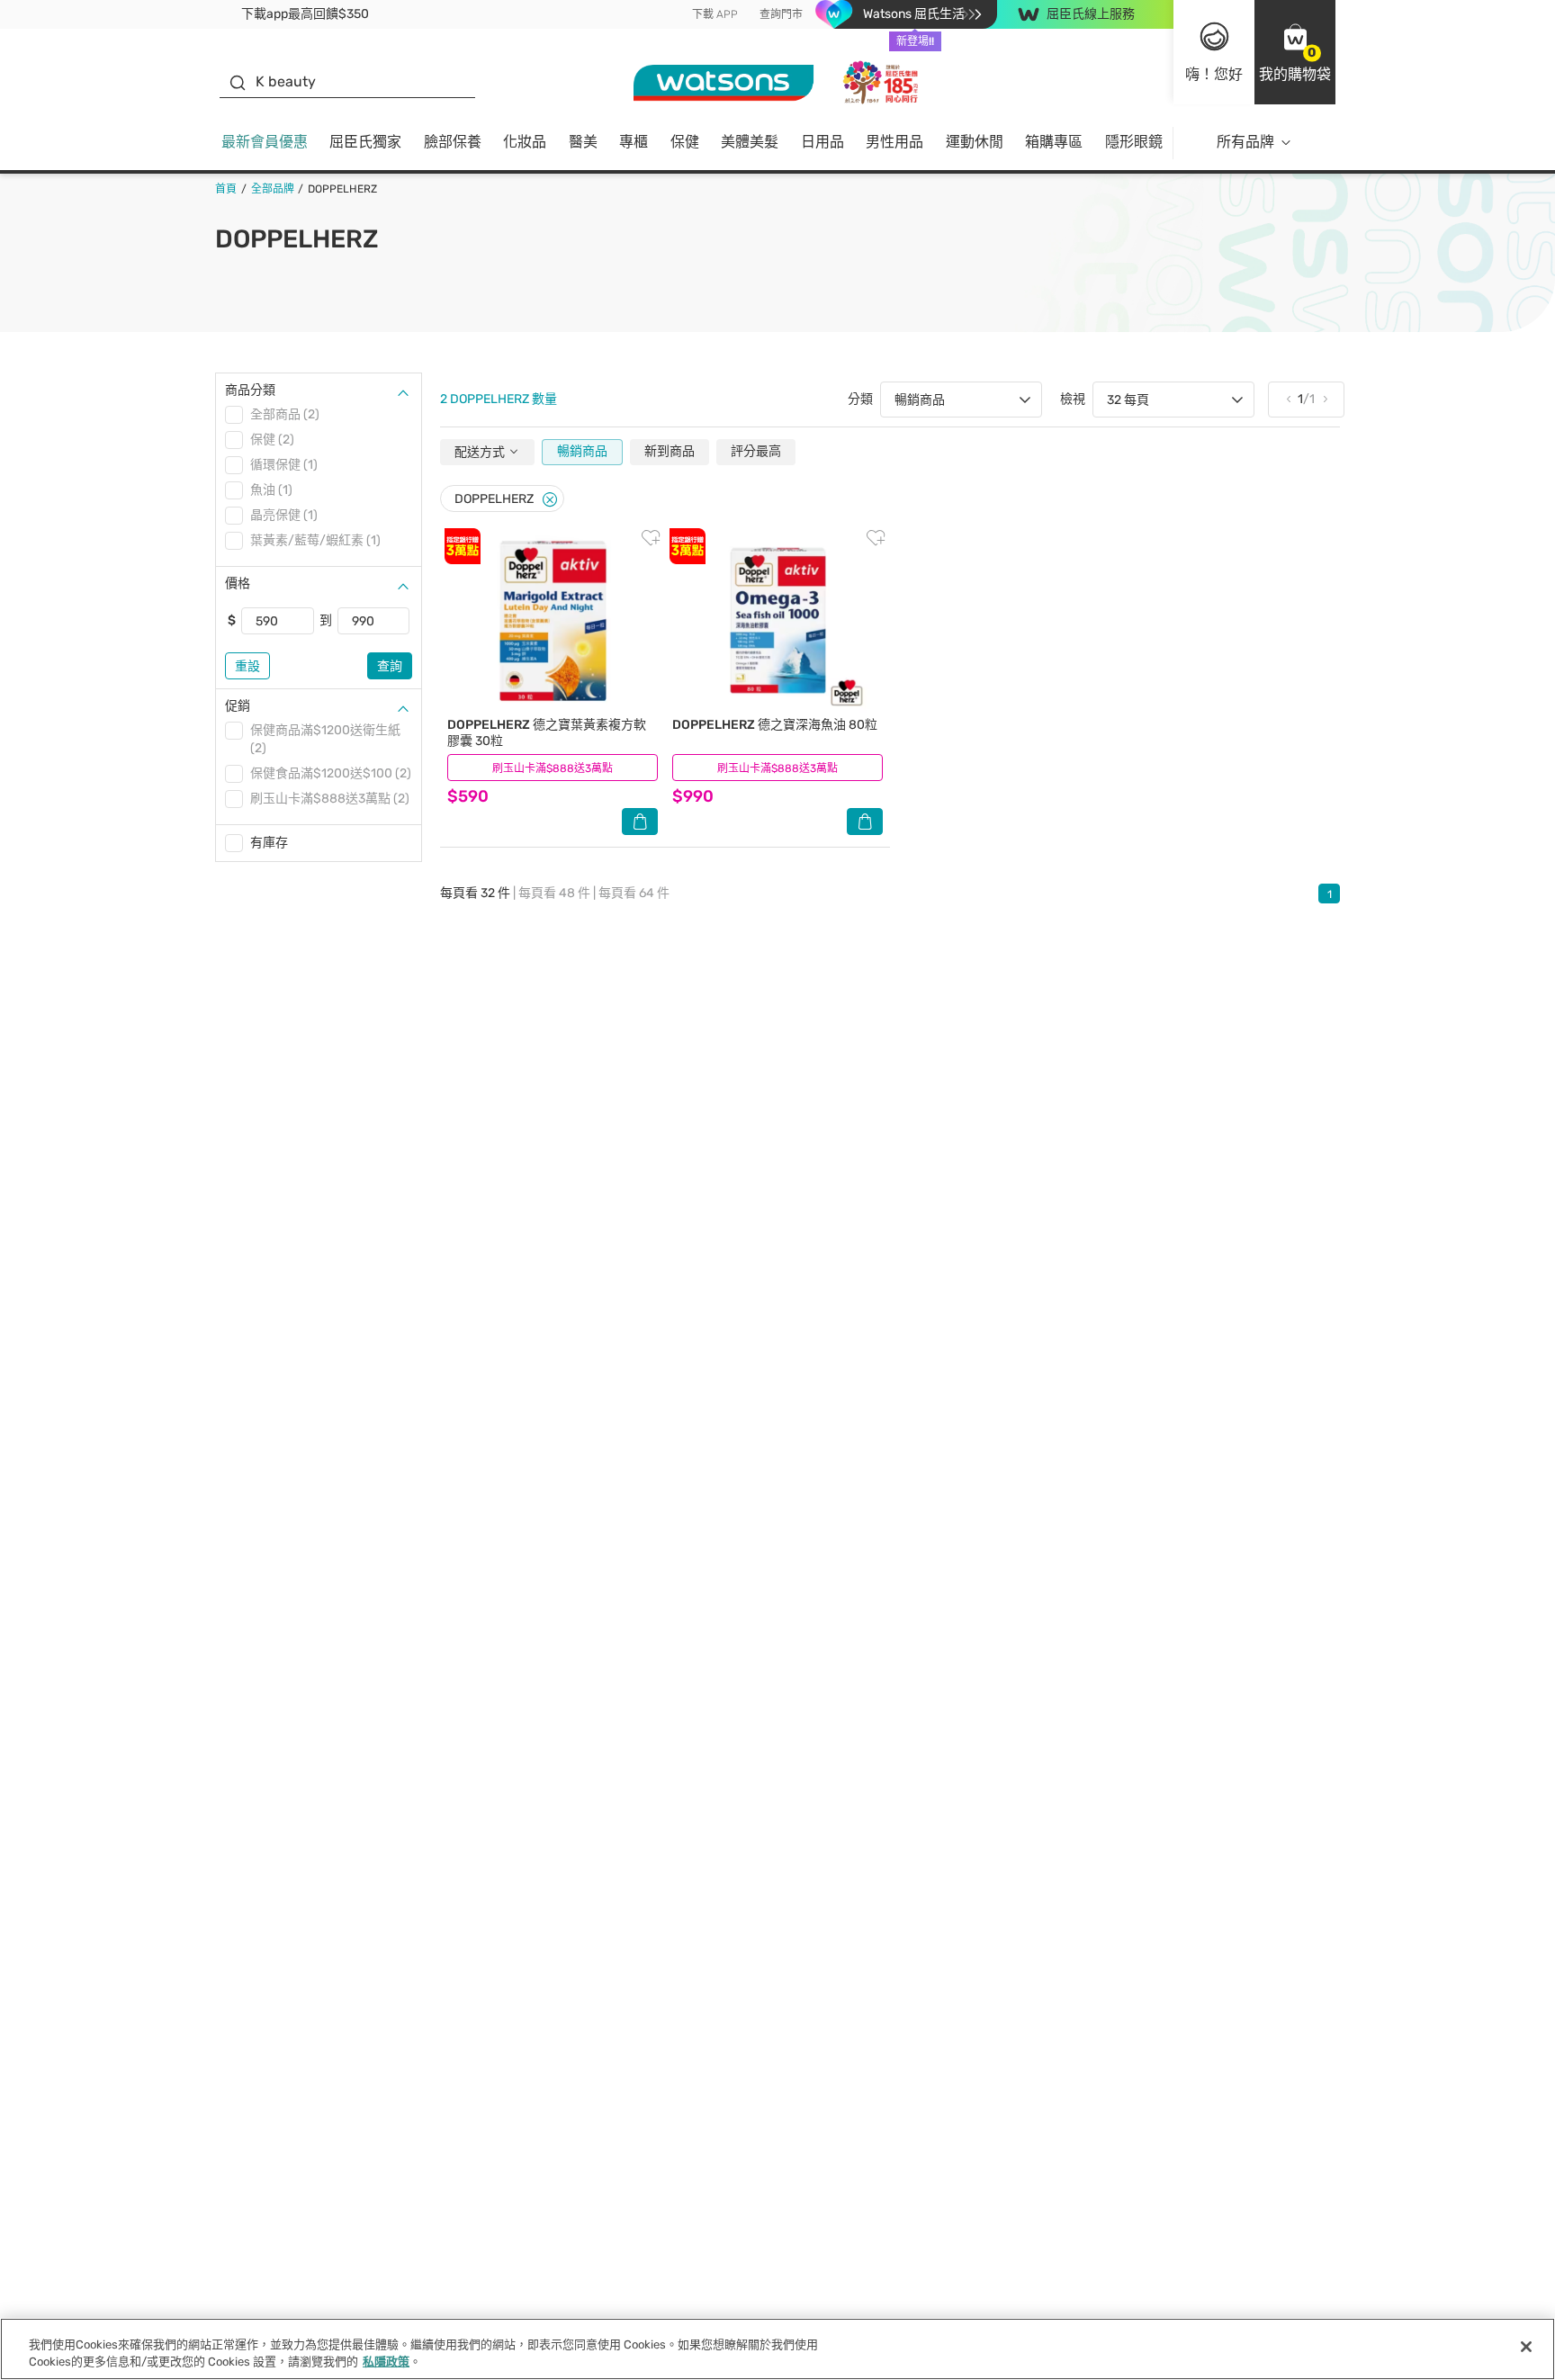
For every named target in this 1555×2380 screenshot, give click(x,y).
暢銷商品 (582, 451)
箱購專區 (1054, 142)
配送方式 (481, 452)
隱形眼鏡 (1134, 142)
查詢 (390, 666)
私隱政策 (386, 2362)
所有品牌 (1245, 142)
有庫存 (269, 843)
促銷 (238, 706)
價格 (238, 584)
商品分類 (250, 390)
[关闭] (1526, 2347)
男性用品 (894, 142)
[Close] (550, 500)
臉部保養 (453, 142)
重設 (247, 666)
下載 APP (715, 14)
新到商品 (670, 451)
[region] (777, 2349)
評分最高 (756, 451)
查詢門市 (781, 14)
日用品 (822, 142)
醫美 (583, 142)
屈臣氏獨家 (365, 142)
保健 (685, 142)
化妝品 (525, 142)
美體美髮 (750, 142)
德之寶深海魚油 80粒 (775, 725)
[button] (1295, 52)
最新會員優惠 (265, 142)
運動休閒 (975, 142)
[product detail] (553, 620)
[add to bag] (640, 822)
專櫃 (634, 142)
